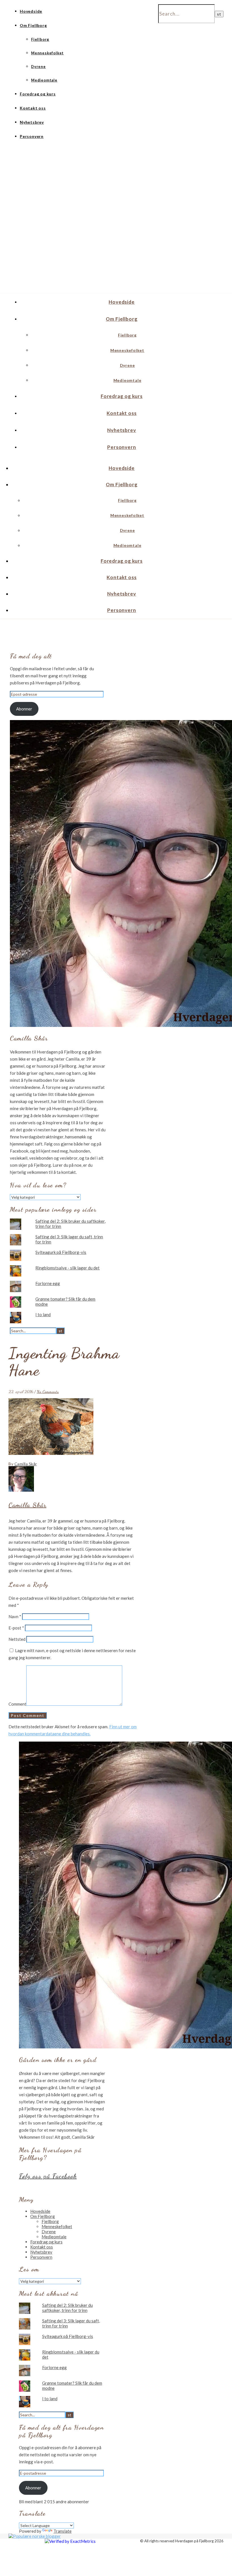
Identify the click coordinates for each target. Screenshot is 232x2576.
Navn (15, 1616)
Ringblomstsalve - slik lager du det (67, 1268)
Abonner (24, 709)
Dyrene (38, 67)
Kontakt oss (33, 108)
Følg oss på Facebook (48, 2176)
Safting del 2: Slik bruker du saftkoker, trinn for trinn (67, 2308)
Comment (17, 1704)
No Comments (48, 1391)
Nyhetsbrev (32, 122)
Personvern (32, 136)
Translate (63, 2531)
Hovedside (31, 11)
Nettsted (17, 1639)
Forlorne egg (48, 1283)
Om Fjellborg (33, 25)
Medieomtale (44, 80)
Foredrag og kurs (38, 94)
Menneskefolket (47, 53)
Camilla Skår (26, 1464)
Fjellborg (40, 39)
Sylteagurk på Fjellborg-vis (61, 1252)
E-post (16, 1628)
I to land (43, 1314)
